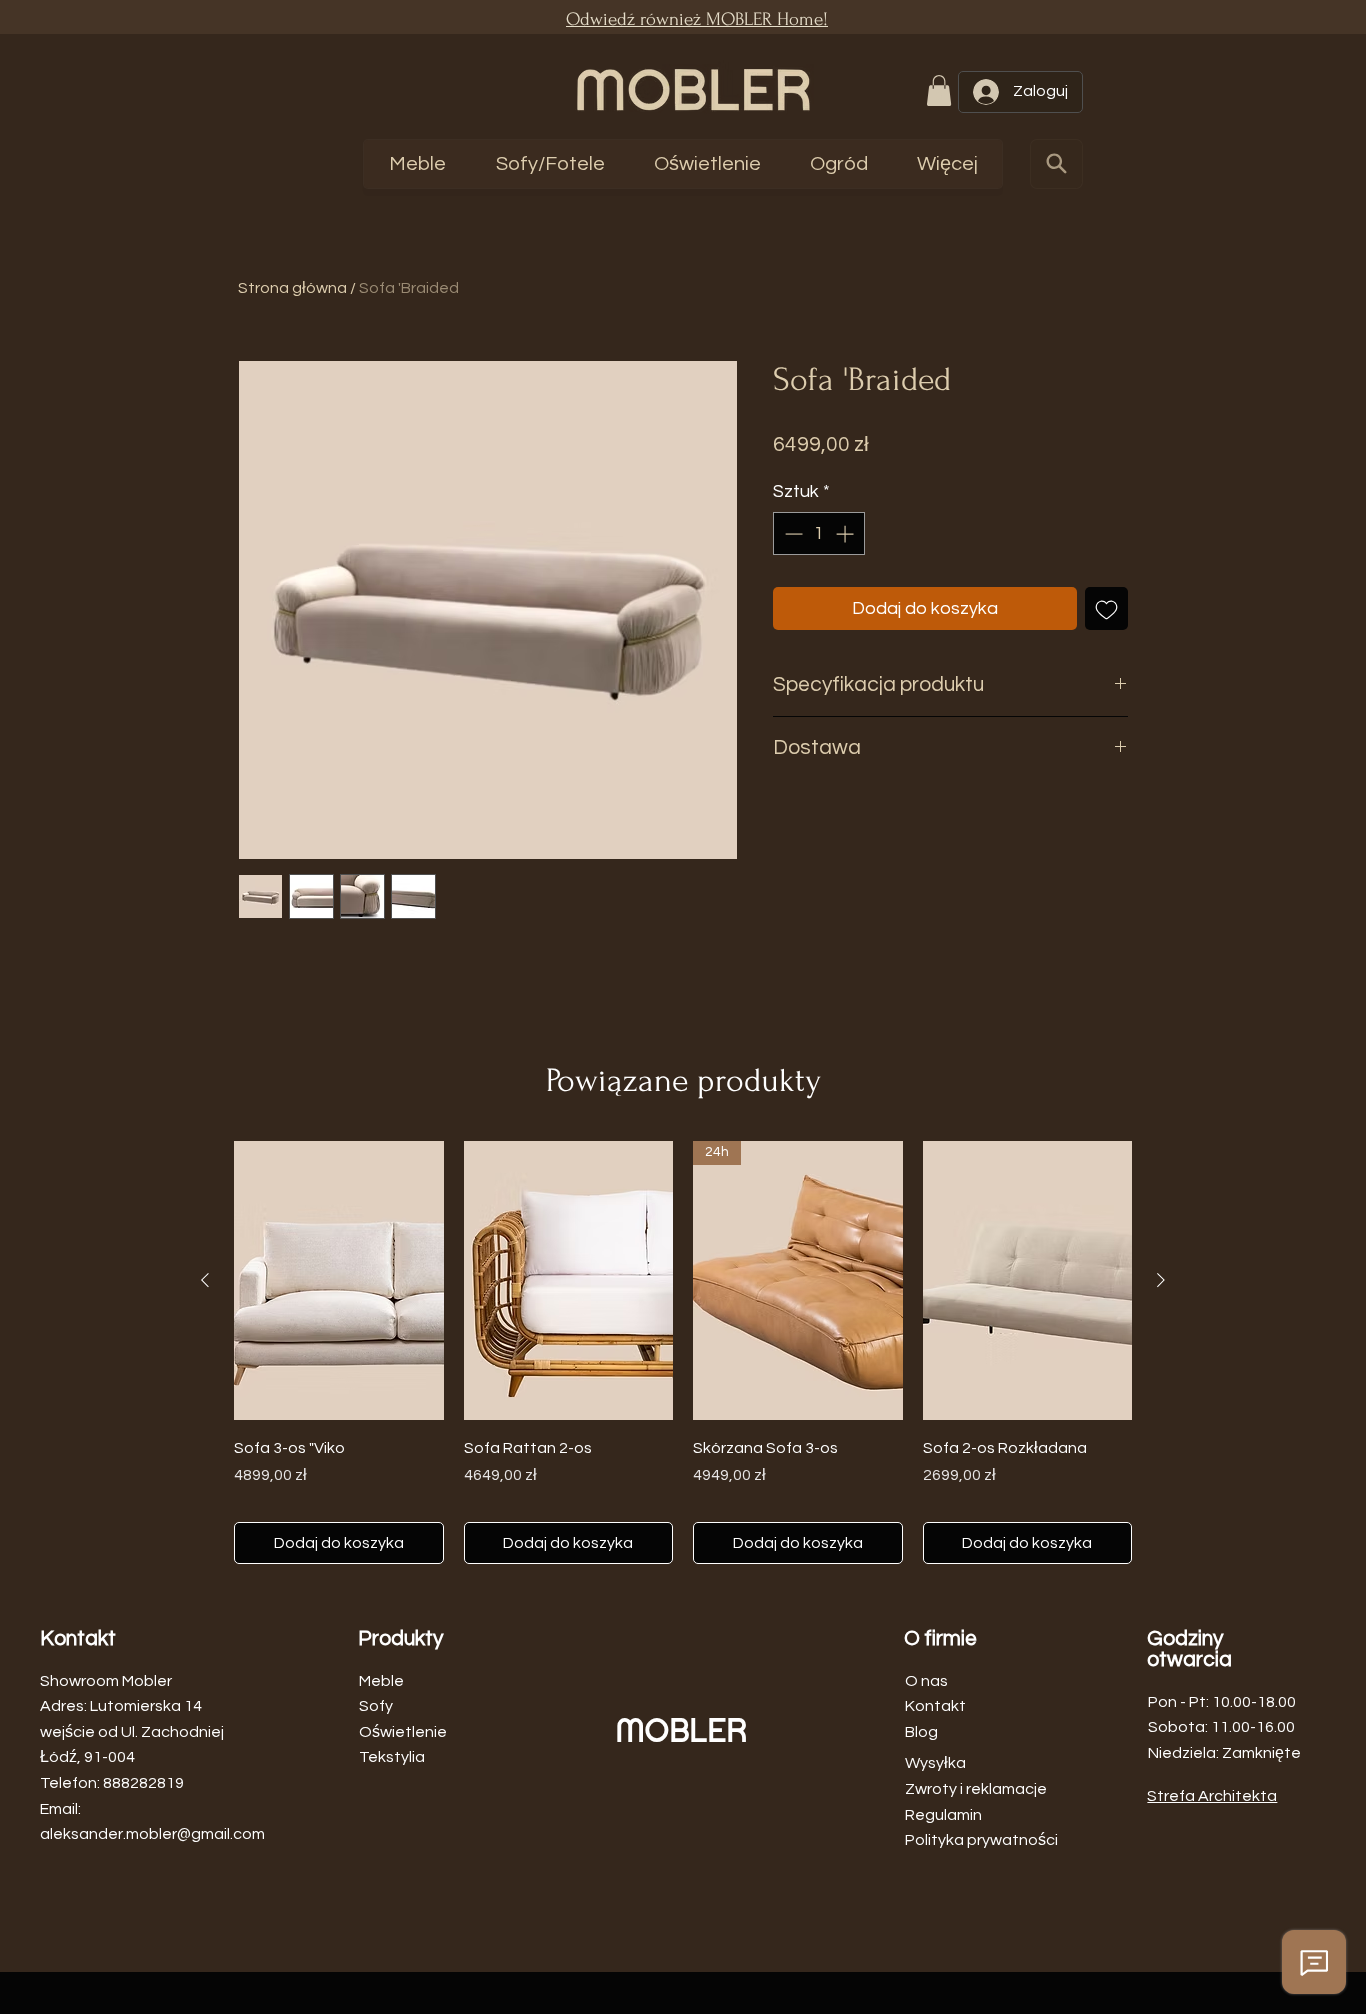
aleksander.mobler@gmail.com (152, 1834)
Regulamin (943, 1815)
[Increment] (846, 533)
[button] (939, 90)
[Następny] (1161, 1280)
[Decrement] (791, 533)
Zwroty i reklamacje (976, 1789)
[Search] (1056, 164)
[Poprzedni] (205, 1280)
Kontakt (935, 1706)
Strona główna (292, 288)
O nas (926, 1681)
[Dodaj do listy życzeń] (1106, 608)
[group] (683, 1352)
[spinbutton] (819, 533)
